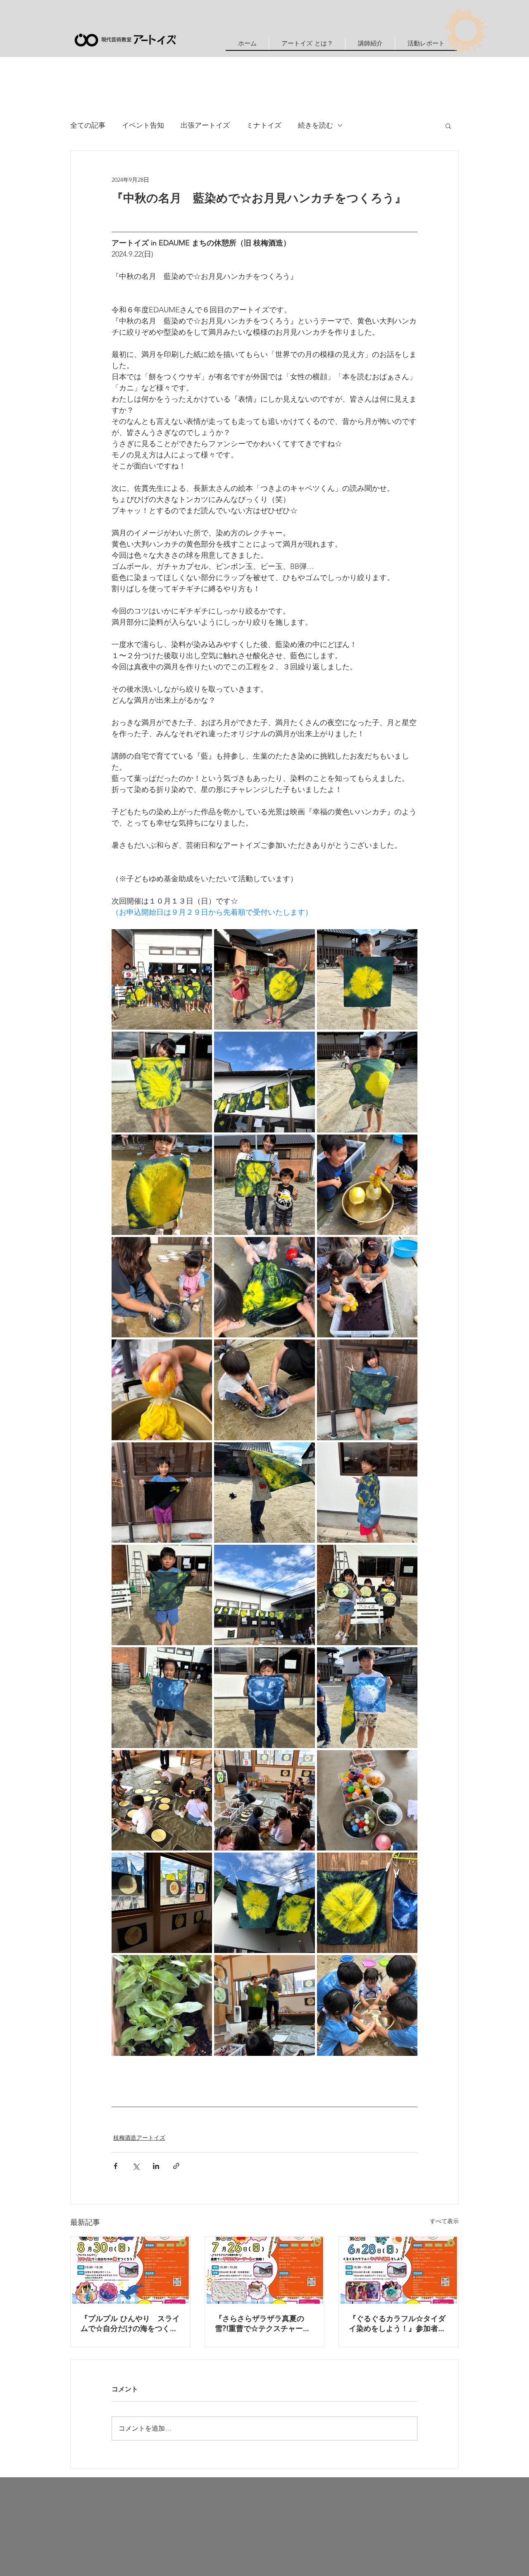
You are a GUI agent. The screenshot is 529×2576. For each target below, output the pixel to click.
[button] (370, 44)
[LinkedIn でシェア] (156, 2166)
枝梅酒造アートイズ (139, 2138)
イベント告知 (143, 125)
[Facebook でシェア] (116, 2166)
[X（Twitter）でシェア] (136, 2166)
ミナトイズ (264, 125)
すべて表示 (444, 2221)
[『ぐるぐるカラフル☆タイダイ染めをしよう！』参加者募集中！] (399, 2270)
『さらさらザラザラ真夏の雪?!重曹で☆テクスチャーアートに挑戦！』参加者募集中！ (263, 2324)
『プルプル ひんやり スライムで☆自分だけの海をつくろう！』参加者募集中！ (130, 2324)
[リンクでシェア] (176, 2166)
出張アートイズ (205, 125)
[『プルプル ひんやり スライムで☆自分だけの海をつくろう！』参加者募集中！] (130, 2270)
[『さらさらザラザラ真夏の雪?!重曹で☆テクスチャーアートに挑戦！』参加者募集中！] (265, 2270)
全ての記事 (88, 125)
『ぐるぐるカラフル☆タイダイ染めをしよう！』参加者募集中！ (397, 2324)
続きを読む (316, 125)
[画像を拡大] (162, 979)
